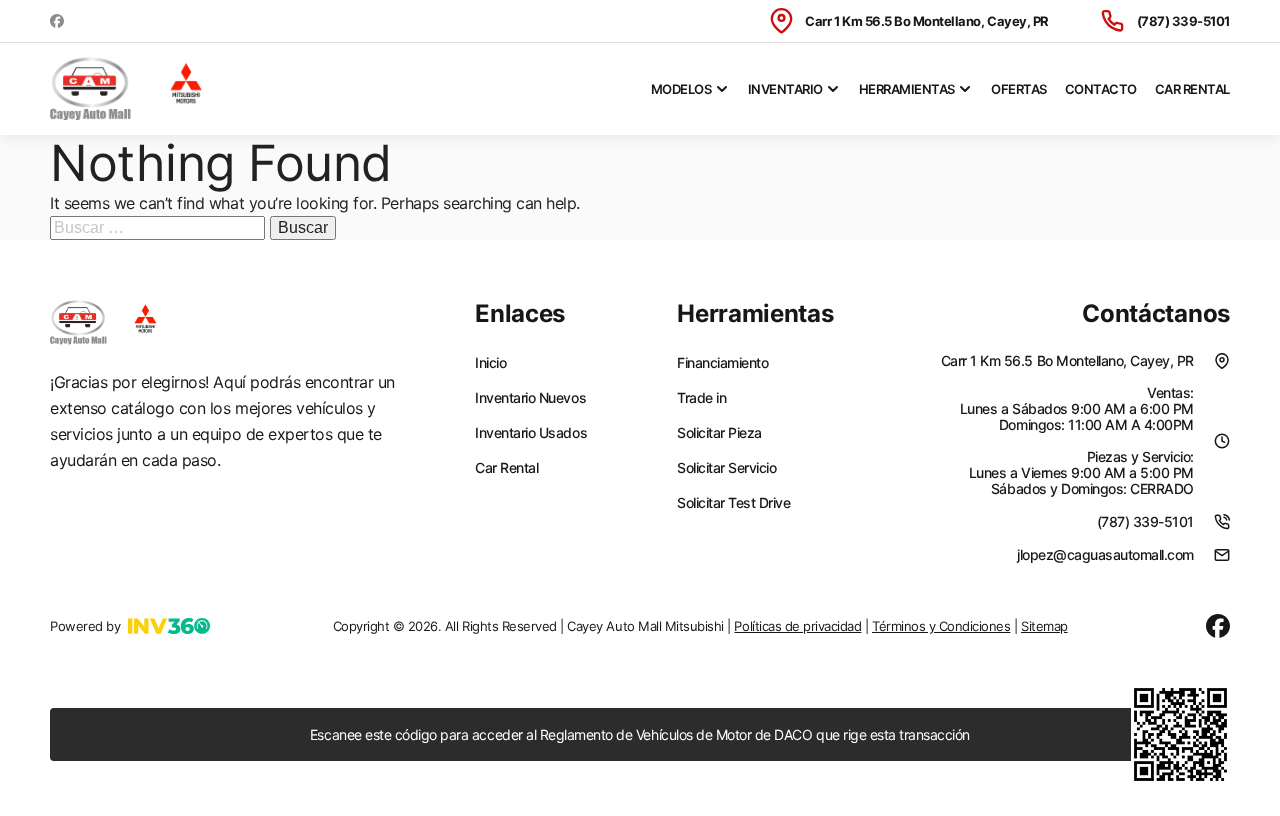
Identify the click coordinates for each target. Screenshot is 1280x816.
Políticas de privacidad (797, 626)
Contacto (1101, 89)
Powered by (85, 626)
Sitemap (1044, 626)
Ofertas (1019, 89)
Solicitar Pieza (719, 433)
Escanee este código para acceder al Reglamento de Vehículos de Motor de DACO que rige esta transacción (640, 734)
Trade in (701, 398)
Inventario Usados (531, 433)
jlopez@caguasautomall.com (1105, 554)
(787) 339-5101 (1183, 21)
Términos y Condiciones (941, 626)
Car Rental (1192, 89)
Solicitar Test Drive (733, 503)
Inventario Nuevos (530, 398)
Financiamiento (722, 363)
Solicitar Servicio (726, 468)
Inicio (490, 363)
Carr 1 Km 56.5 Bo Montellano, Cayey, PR (926, 21)
